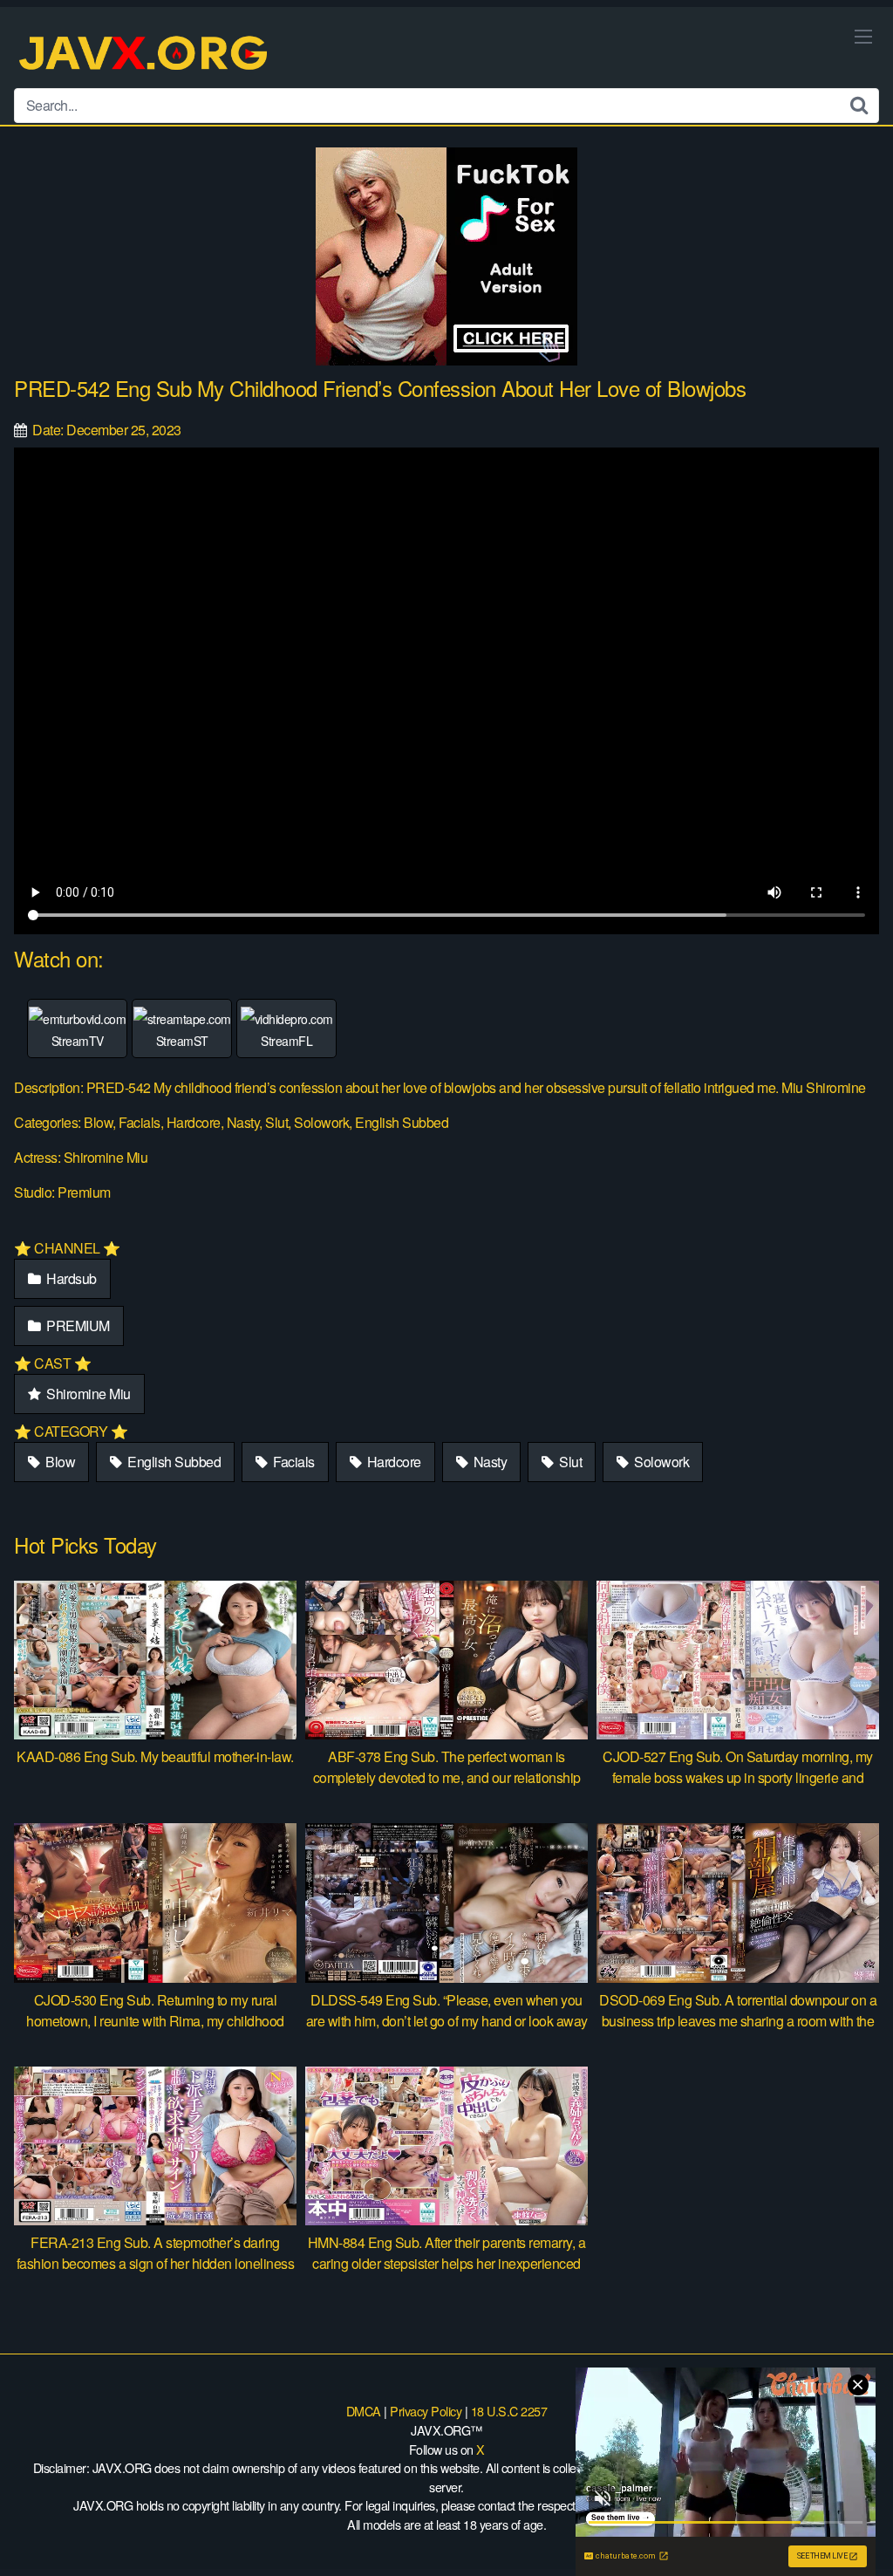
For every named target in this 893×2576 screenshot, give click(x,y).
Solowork (661, 1462)
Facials (293, 1462)
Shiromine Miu (87, 1394)
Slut (569, 1462)
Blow (59, 1462)
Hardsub (70, 1278)
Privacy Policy (426, 2411)
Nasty (488, 1462)
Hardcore (392, 1462)
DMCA (364, 2411)
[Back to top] (845, 2520)
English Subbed (173, 1462)
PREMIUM (77, 1326)
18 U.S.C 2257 (509, 2411)
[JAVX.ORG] (145, 55)
